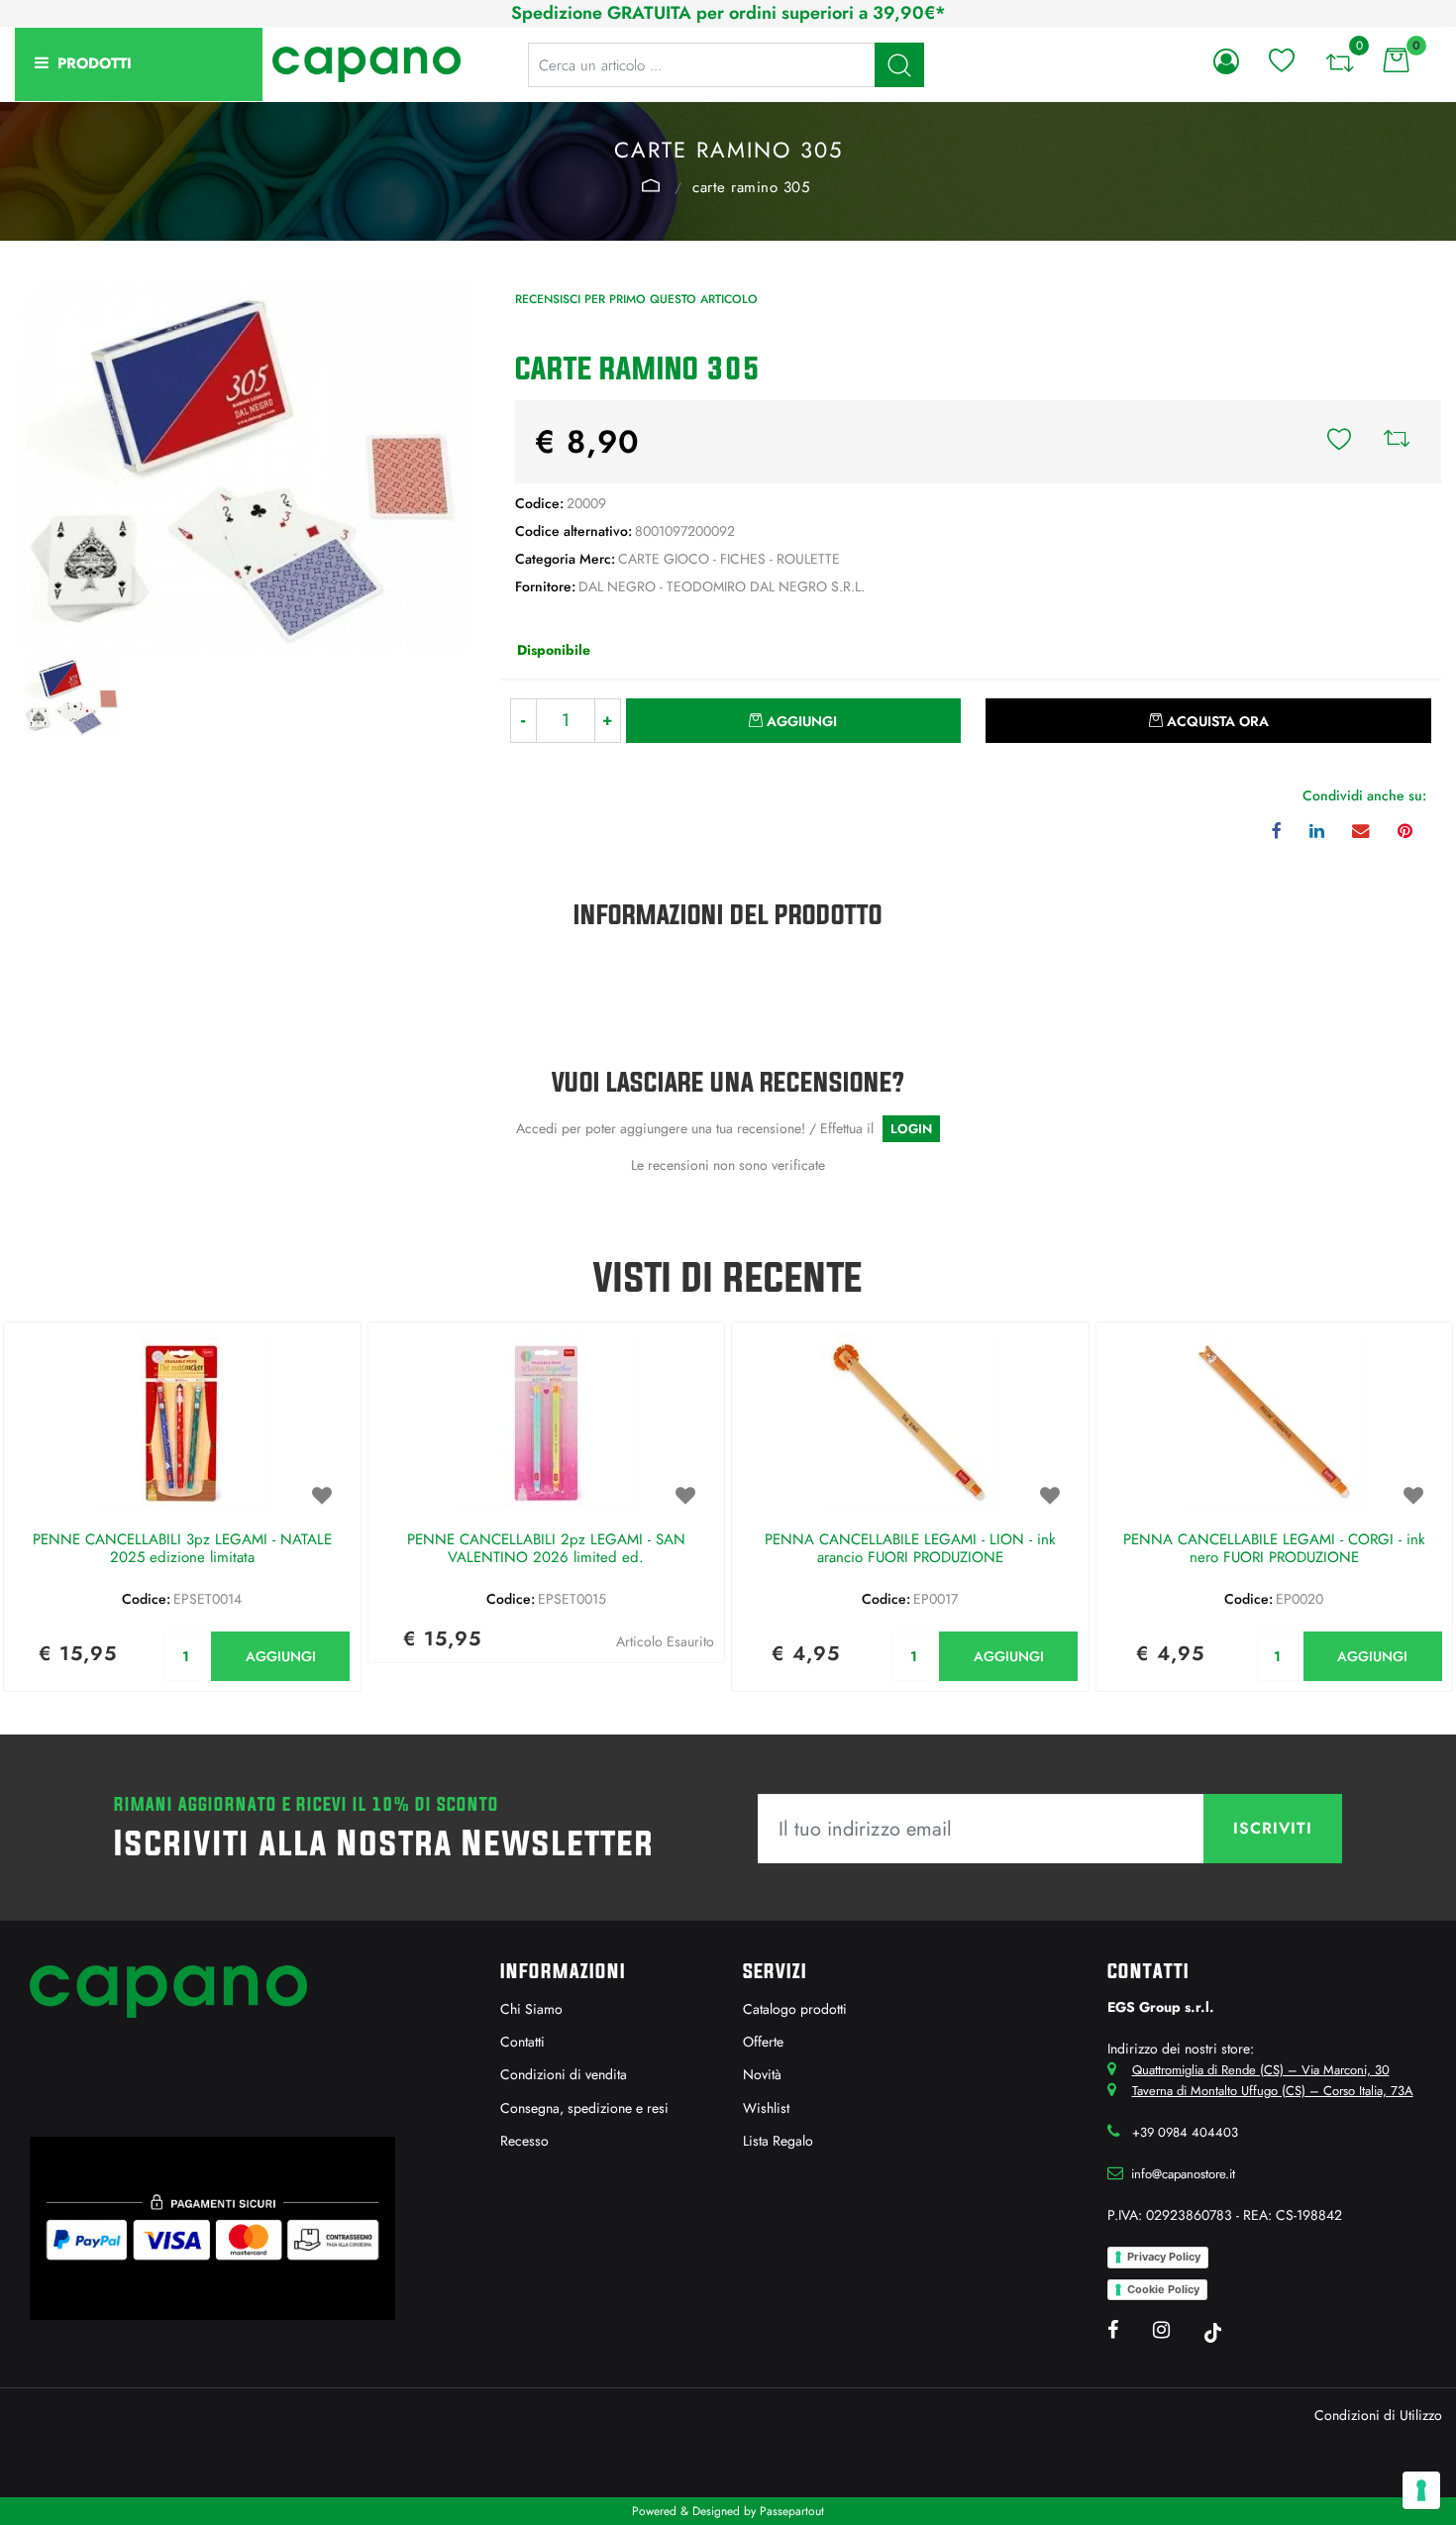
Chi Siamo (531, 2009)
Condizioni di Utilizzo (1378, 2415)
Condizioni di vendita (564, 2074)
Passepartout (792, 2511)
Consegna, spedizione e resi (584, 2108)
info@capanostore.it (1183, 2174)
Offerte (763, 2042)
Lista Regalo (778, 2141)
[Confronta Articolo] (1397, 442)
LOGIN (911, 1129)
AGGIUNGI (281, 1656)
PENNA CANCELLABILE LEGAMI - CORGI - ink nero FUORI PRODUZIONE (1274, 1549)
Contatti (522, 2042)
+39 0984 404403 (1185, 2132)
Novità (762, 2074)
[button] (899, 65)
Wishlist (766, 2108)
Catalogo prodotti (795, 2009)
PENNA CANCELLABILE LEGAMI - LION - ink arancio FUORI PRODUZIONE (910, 1549)
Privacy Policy (1164, 2257)
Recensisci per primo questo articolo (636, 299)
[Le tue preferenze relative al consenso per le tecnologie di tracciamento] (1421, 2490)
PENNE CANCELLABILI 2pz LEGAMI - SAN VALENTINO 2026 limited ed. (546, 1549)
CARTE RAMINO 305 (751, 187)
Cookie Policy (1163, 2289)
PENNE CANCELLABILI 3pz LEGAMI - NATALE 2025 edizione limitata (182, 1549)
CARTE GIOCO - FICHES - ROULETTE (651, 185)
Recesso (524, 2141)
